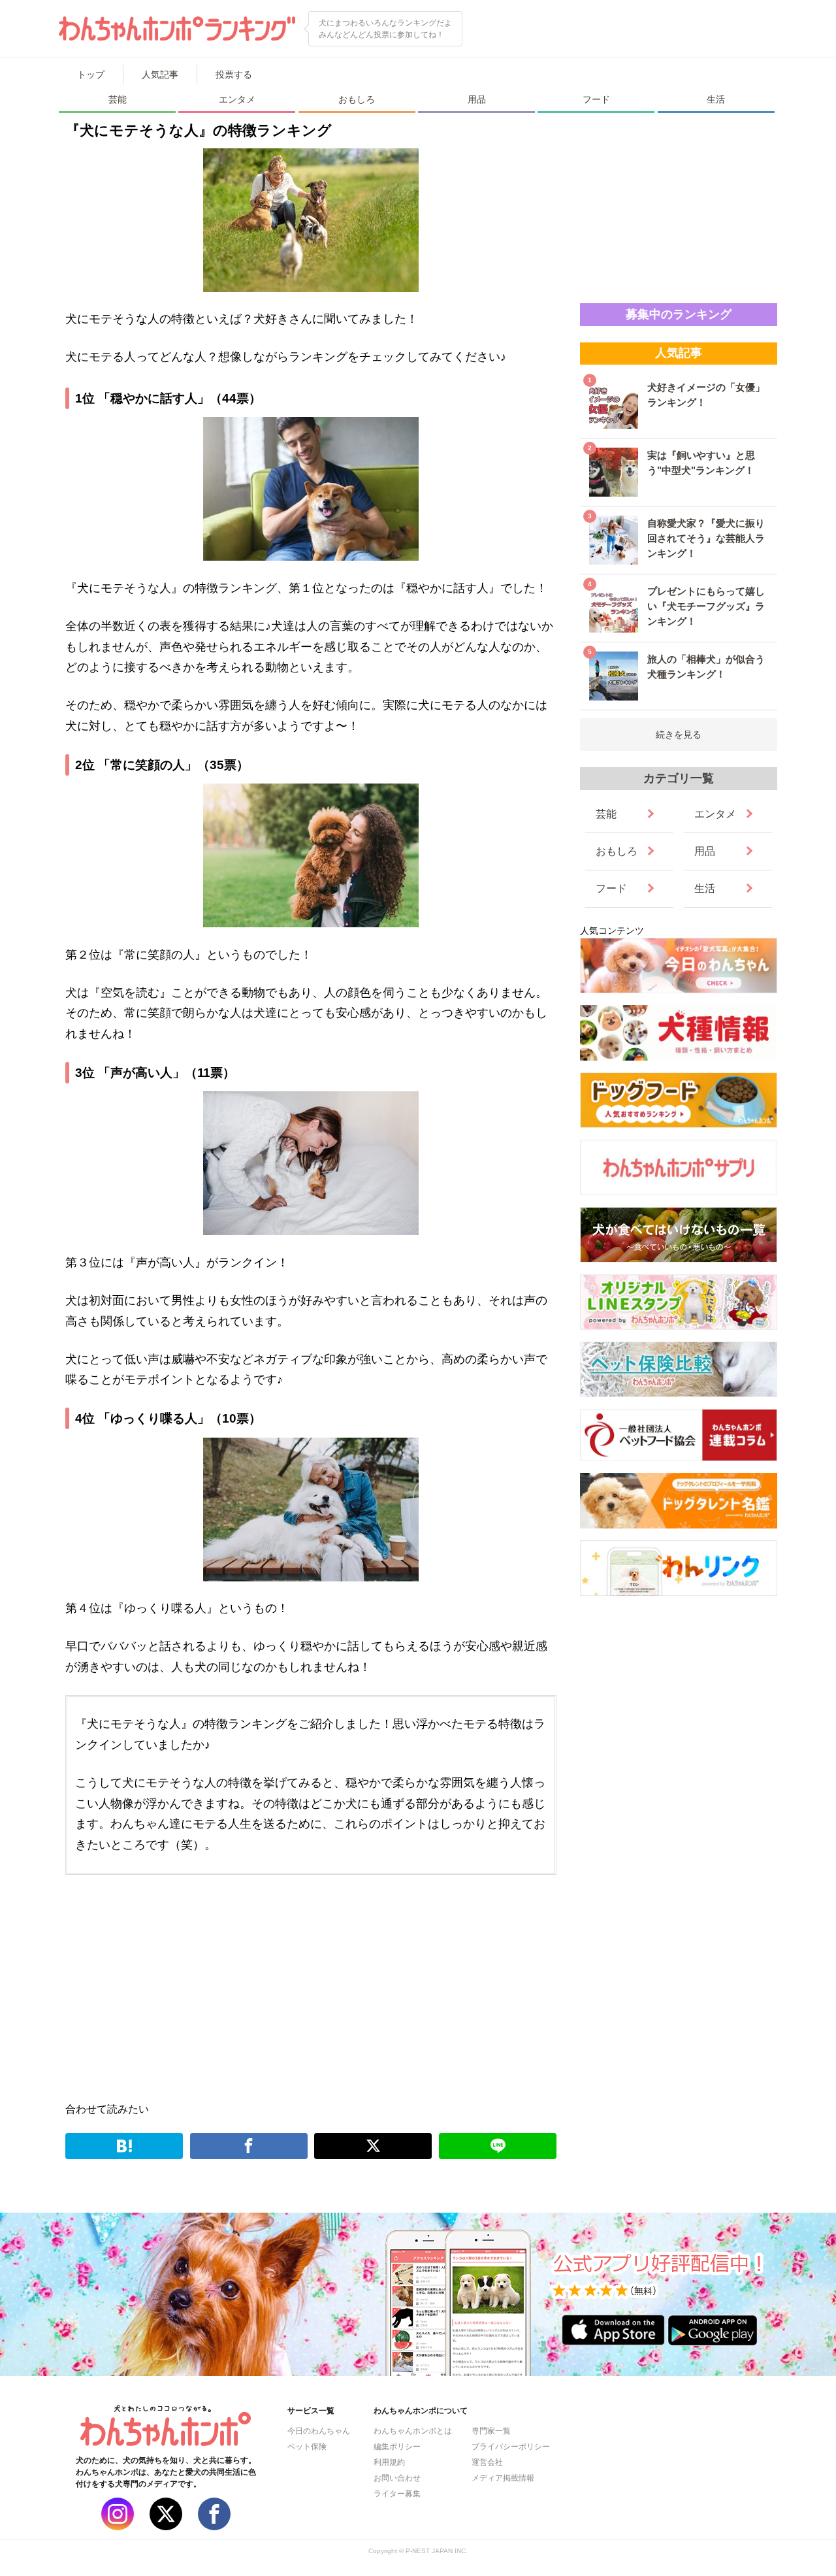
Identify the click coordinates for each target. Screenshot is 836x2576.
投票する (234, 74)
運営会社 (487, 2462)
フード (596, 99)
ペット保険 (307, 2447)
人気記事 (160, 74)
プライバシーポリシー (511, 2447)
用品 (477, 99)
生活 (716, 99)
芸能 (118, 99)
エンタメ (237, 99)
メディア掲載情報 (503, 2478)
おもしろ (357, 99)
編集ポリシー (397, 2447)
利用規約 (389, 2462)
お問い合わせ (397, 2478)
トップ (91, 74)
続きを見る (679, 735)
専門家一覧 (491, 2431)
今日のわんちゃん (319, 2431)
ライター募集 (397, 2494)
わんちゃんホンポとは (413, 2431)
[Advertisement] (190, 1986)
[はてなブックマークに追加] (124, 2146)
